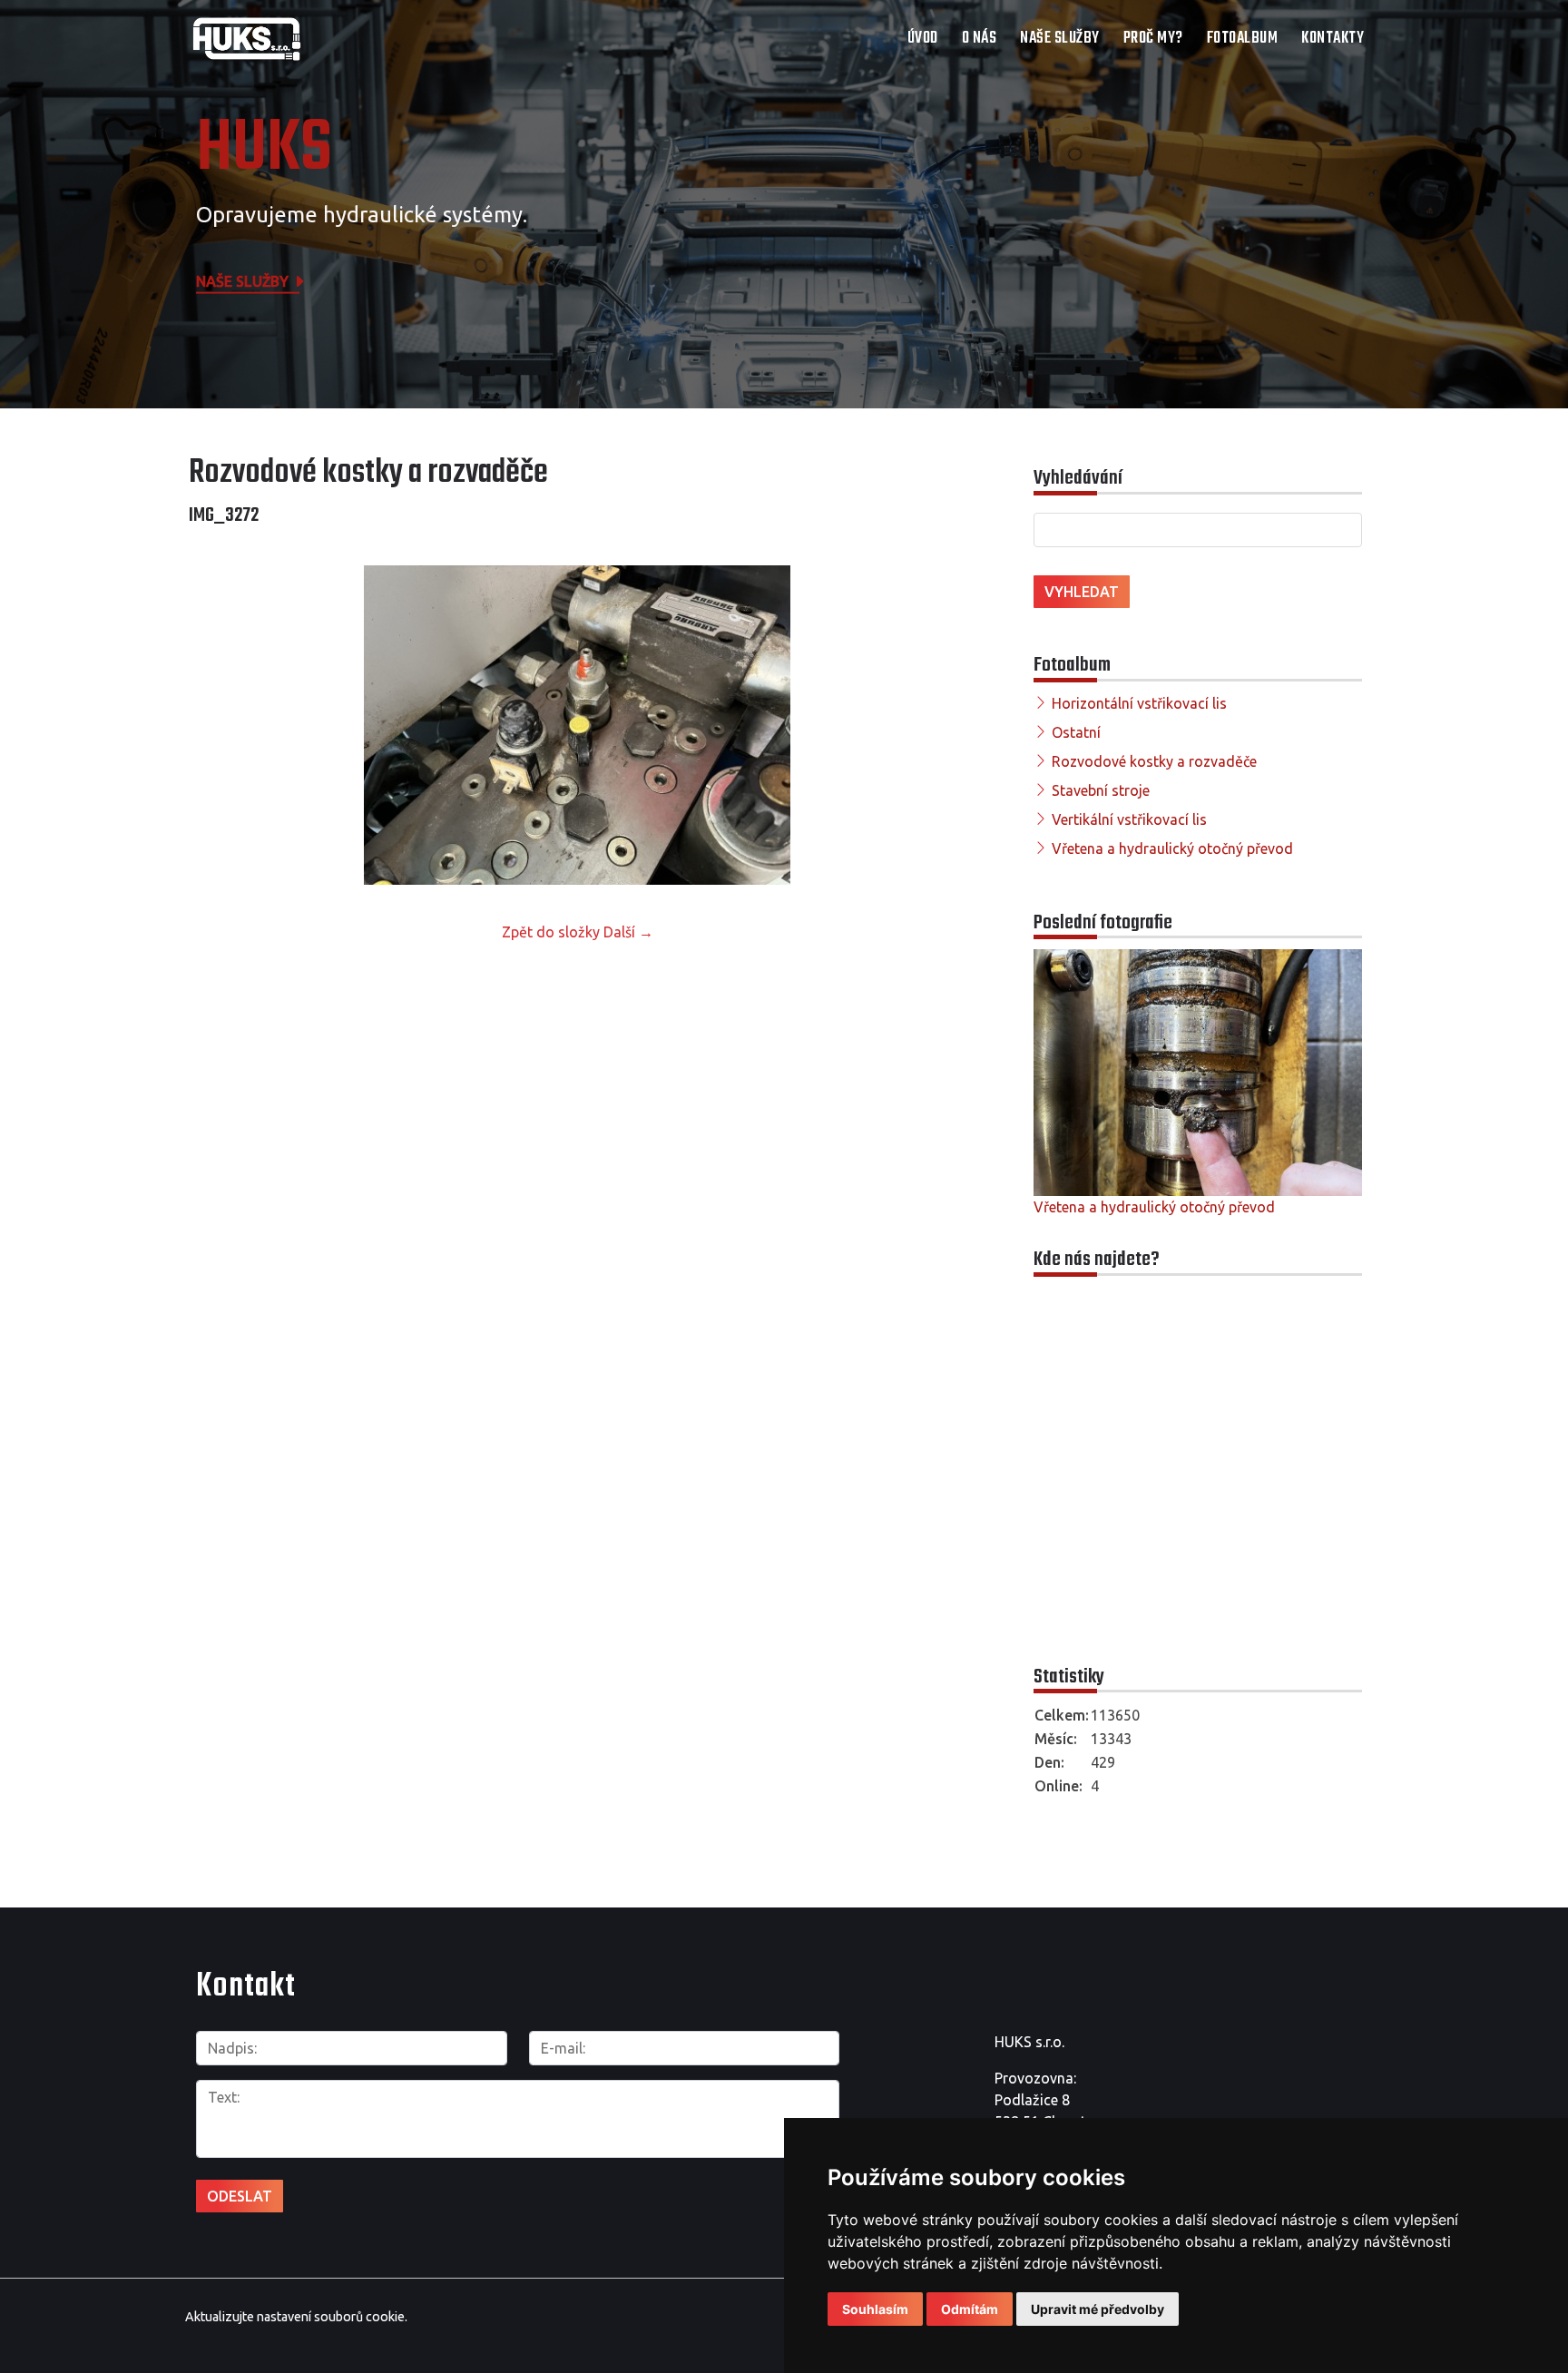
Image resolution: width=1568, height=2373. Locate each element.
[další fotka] (936, 725)
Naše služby (1060, 39)
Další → (628, 932)
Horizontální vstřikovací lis (1139, 703)
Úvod (923, 39)
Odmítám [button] (970, 2309)
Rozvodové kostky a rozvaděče (1154, 761)
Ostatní (1076, 732)
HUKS (264, 150)
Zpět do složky (551, 932)
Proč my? (1153, 39)
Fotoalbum (1243, 39)
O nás (980, 39)
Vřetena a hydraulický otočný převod (1172, 848)
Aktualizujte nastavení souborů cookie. (296, 2317)
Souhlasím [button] (875, 2309)
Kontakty (1333, 39)
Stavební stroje (1101, 790)
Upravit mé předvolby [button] (1098, 2309)
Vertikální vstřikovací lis (1129, 819)
